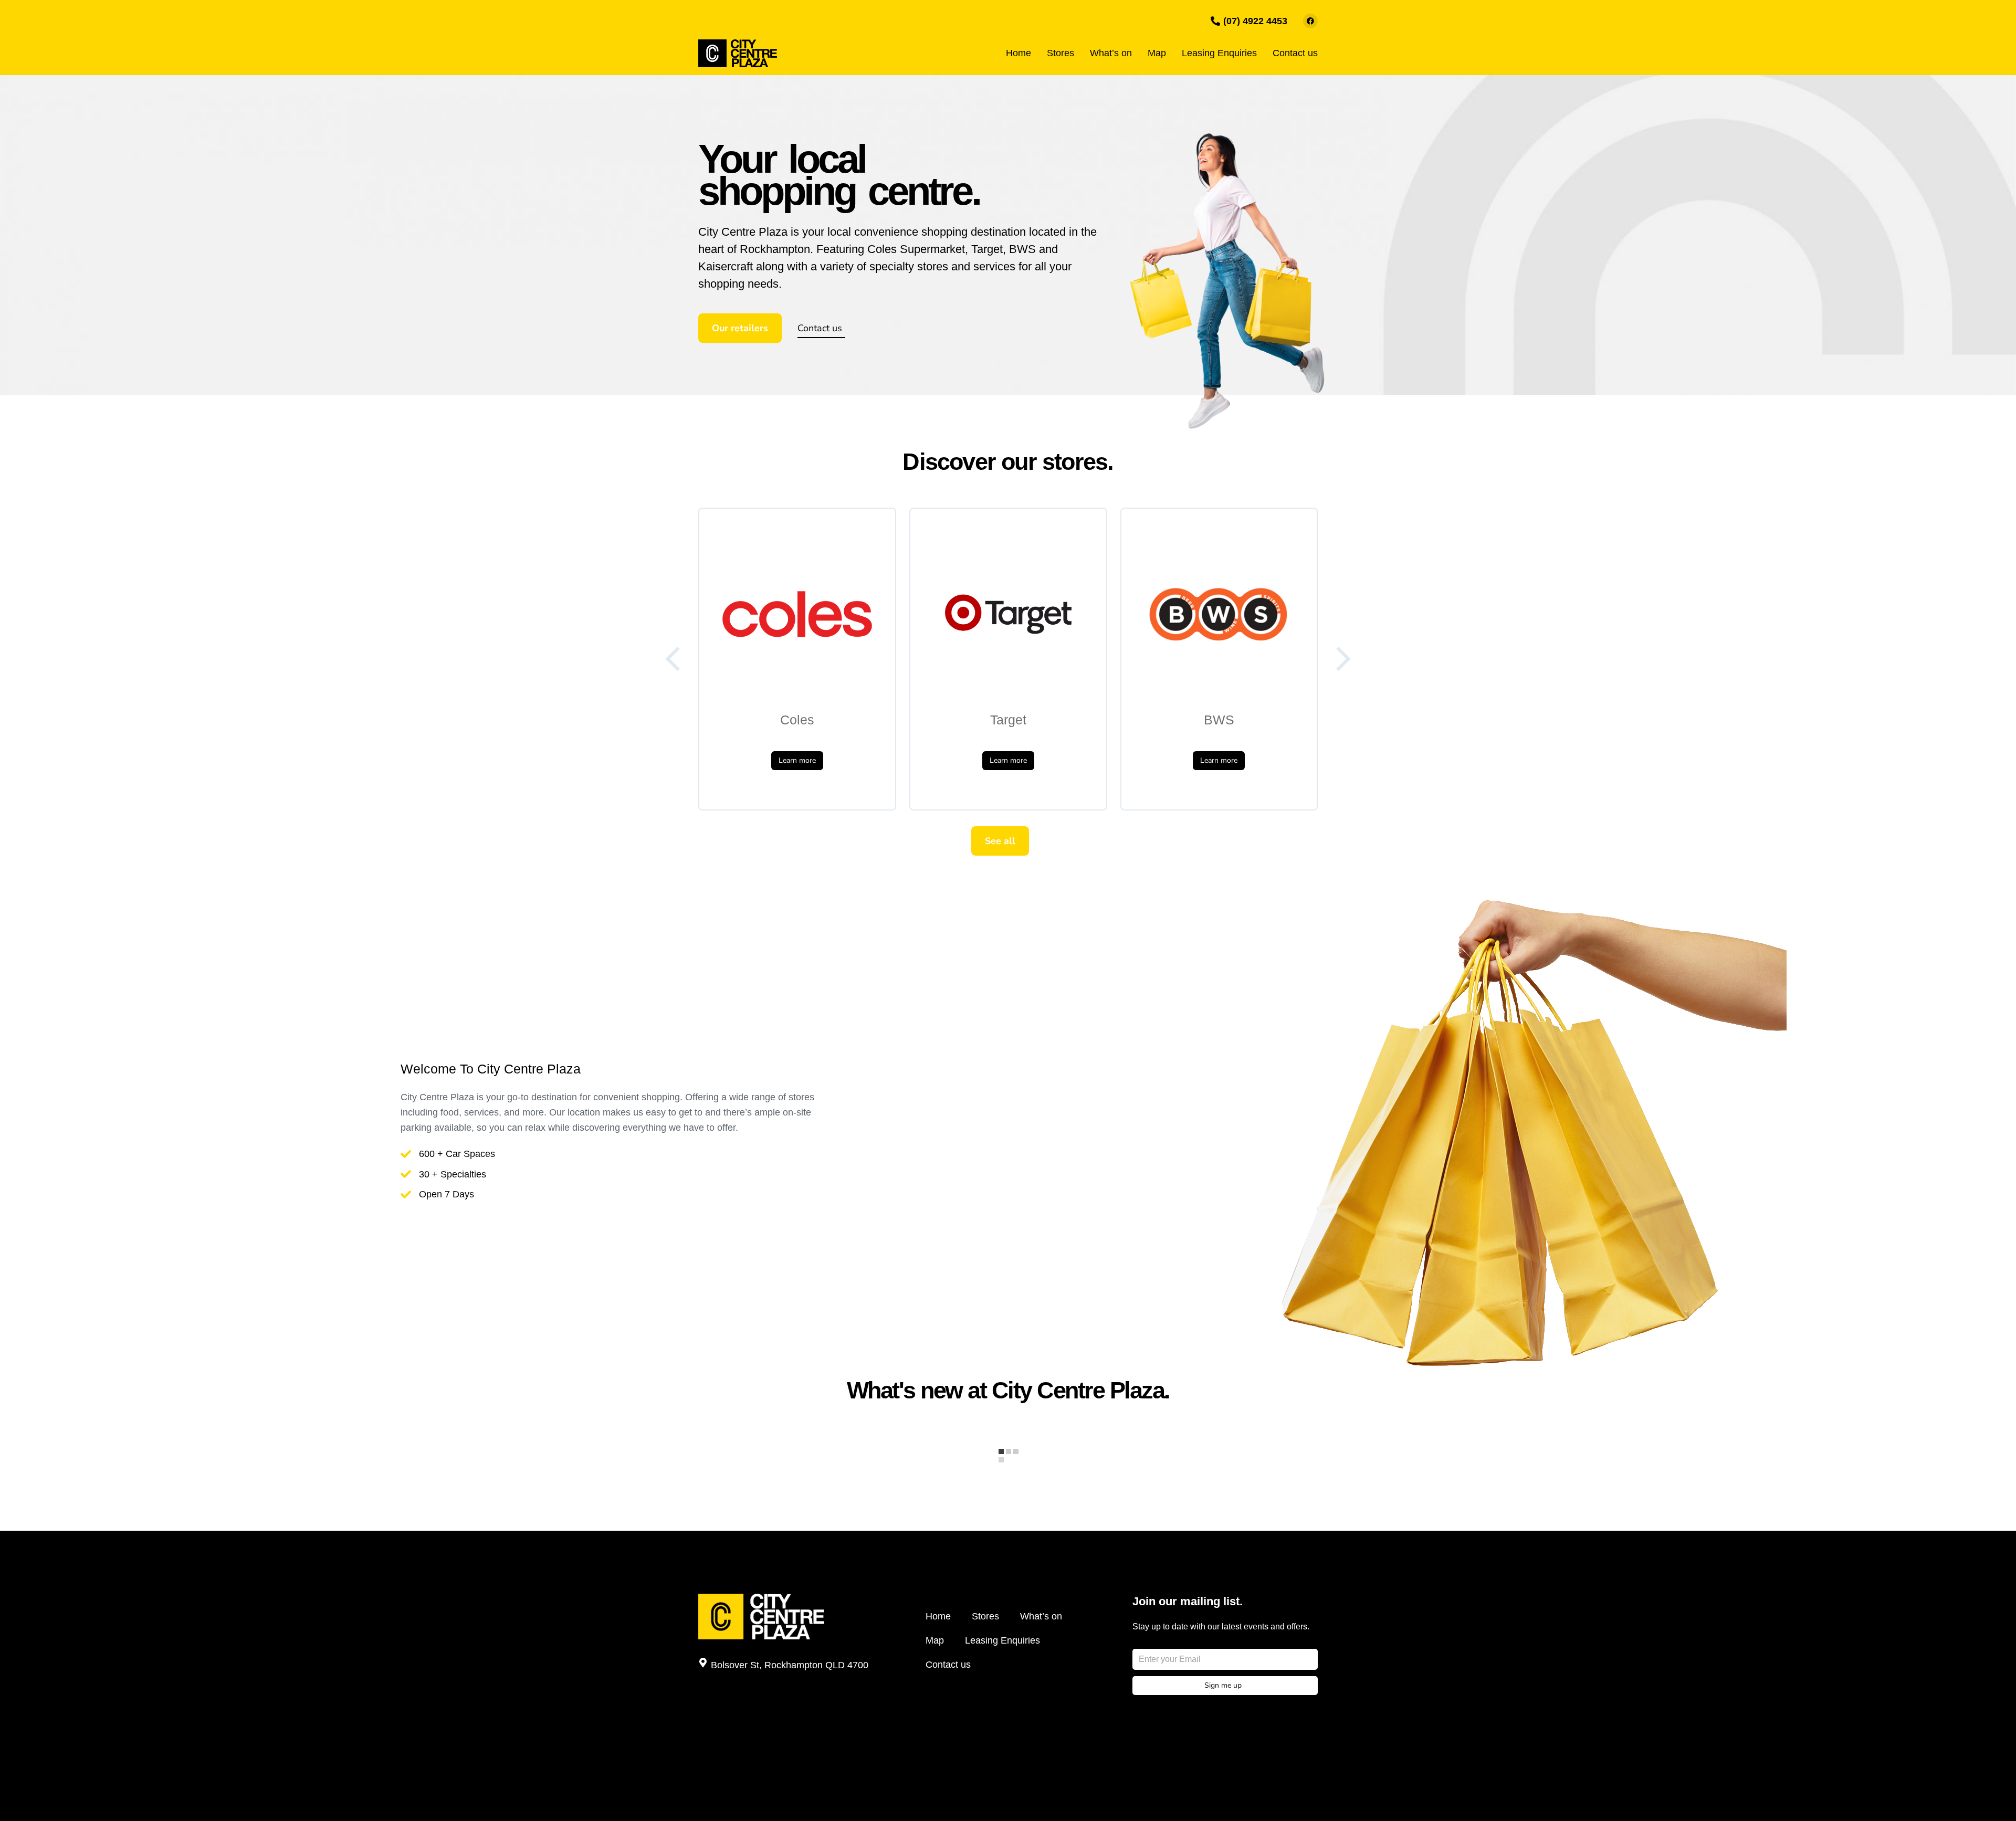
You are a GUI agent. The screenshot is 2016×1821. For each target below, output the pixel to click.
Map (935, 1640)
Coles (797, 720)
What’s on (1041, 1616)
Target (1008, 720)
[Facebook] (1310, 21)
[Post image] (797, 614)
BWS (1219, 720)
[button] (674, 659)
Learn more (797, 760)
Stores (985, 1616)
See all (1000, 841)
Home (938, 1616)
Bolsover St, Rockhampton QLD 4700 (790, 1665)
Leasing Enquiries (1002, 1640)
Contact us (820, 328)
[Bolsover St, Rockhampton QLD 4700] (703, 1662)
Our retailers (740, 328)
